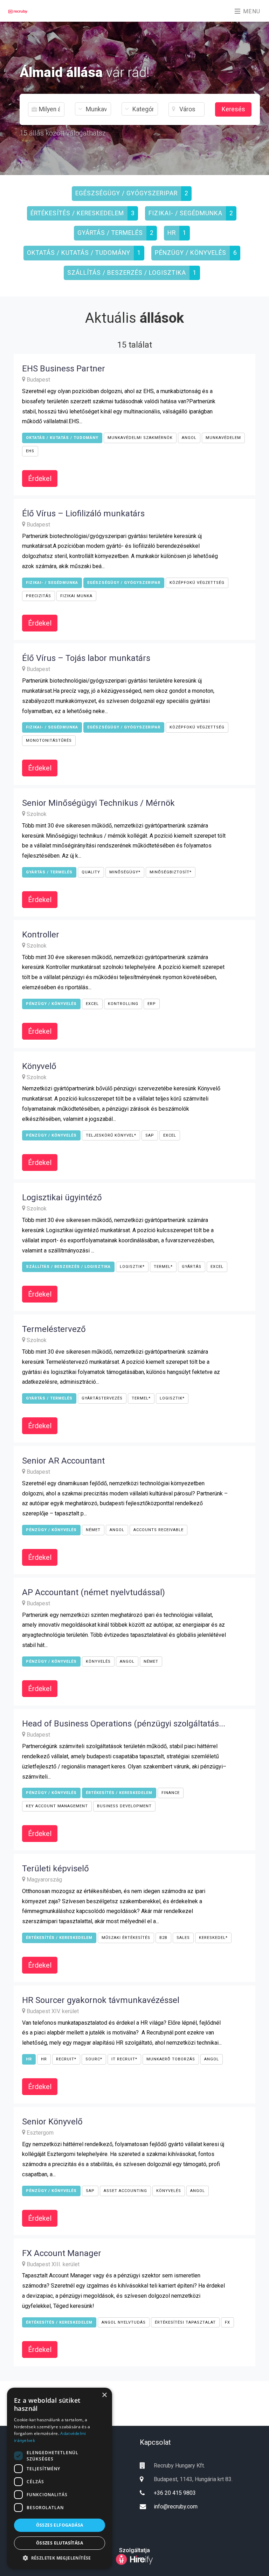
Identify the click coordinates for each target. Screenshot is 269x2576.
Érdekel (40, 479)
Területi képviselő (56, 1869)
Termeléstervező (54, 1329)
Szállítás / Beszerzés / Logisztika (127, 273)
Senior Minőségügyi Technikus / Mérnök (98, 803)
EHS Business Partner (64, 369)
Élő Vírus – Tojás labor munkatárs (86, 658)
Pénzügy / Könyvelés (191, 253)
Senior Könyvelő (52, 2122)
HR (172, 233)
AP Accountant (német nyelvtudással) (94, 1592)
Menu (251, 11)
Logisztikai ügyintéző (62, 1198)
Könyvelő (39, 1066)
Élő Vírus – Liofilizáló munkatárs (83, 514)
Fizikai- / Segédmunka (185, 213)
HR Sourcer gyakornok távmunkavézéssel (101, 2000)
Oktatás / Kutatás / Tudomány (79, 253)
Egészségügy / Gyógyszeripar (126, 193)
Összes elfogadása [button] (60, 2525)
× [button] (104, 2395)
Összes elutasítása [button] (60, 2543)
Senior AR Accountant (63, 1461)
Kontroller (41, 935)
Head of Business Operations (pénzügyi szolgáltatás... (124, 1724)
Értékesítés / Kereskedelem (77, 213)
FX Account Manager (62, 2253)
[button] (60, 2558)
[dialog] (60, 2478)
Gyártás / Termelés (110, 233)
